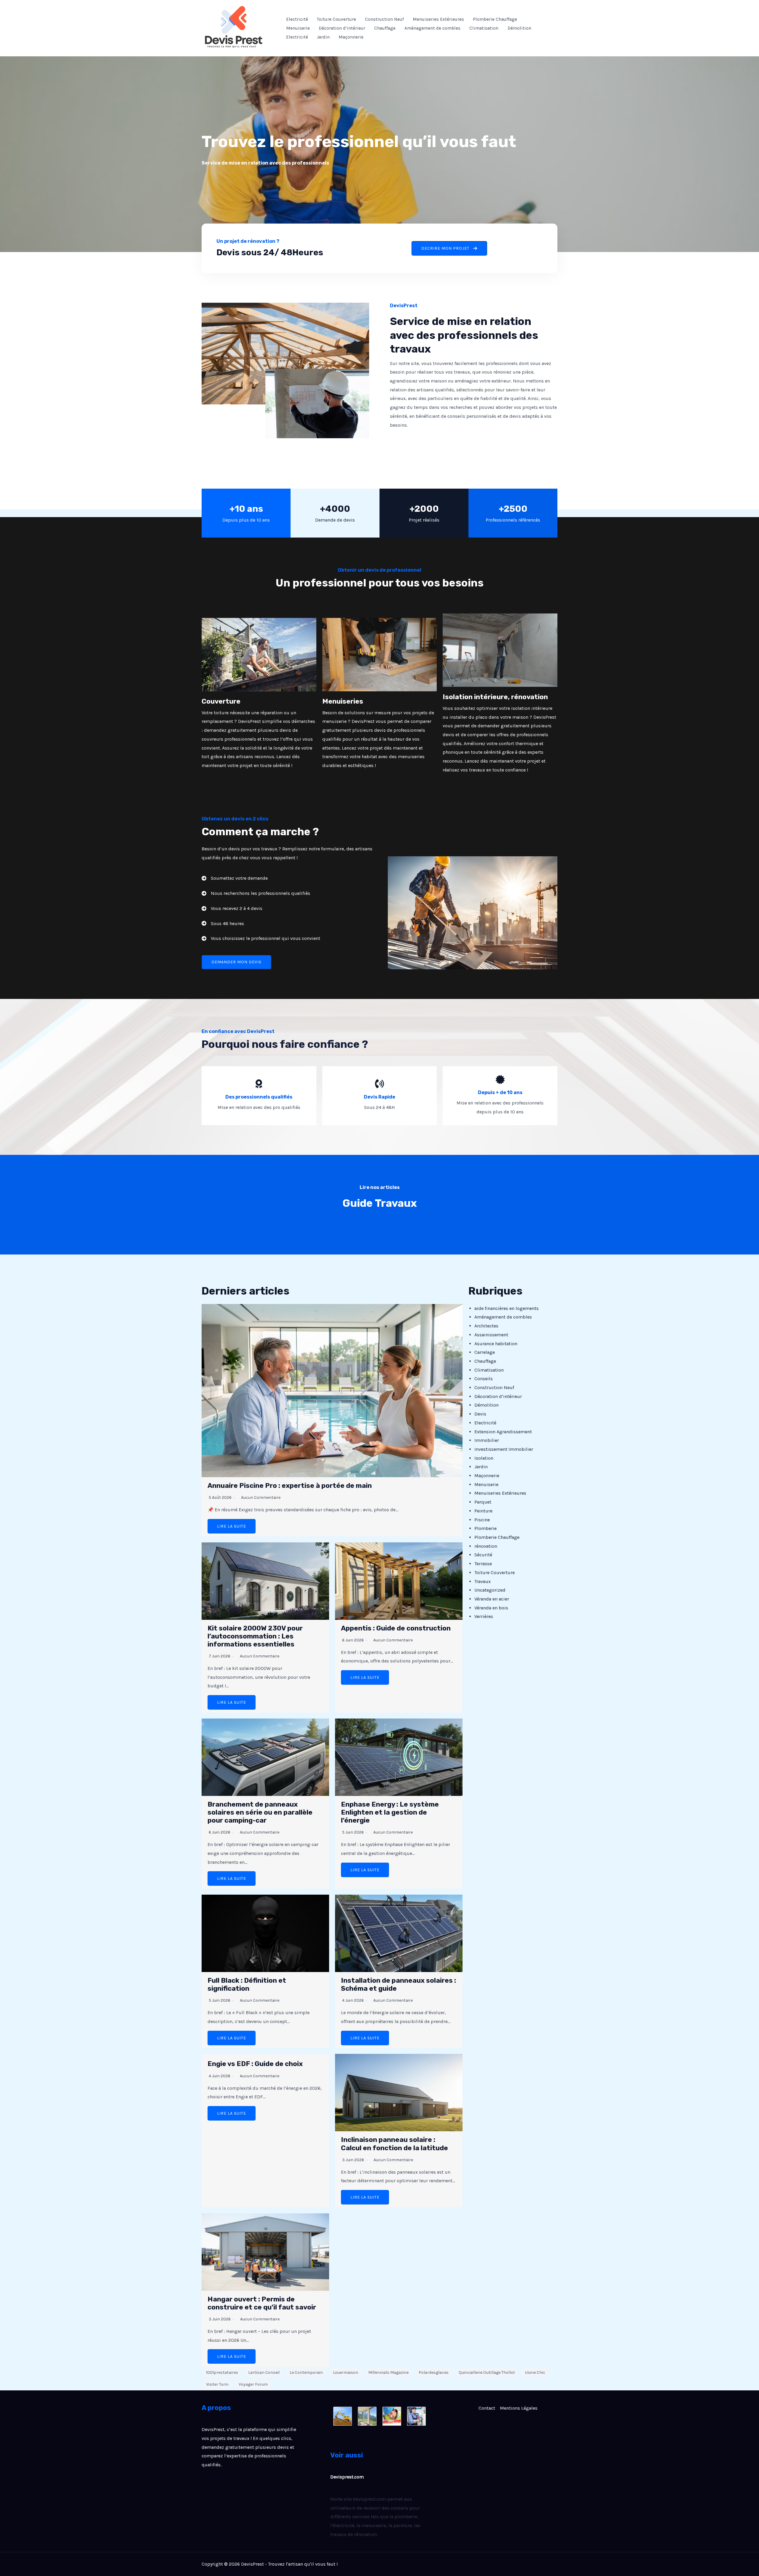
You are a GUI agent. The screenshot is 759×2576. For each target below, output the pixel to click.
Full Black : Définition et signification (247, 1984)
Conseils (484, 1379)
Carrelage (485, 1352)
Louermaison (346, 2372)
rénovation (486, 1546)
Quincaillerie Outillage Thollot (487, 2372)
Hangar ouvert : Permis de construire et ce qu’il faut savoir (262, 2303)
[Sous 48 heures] (223, 924)
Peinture (483, 1511)
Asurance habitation (496, 1344)
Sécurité (483, 1555)
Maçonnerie (351, 37)
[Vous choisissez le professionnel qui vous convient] (261, 938)
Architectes (486, 1326)
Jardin (323, 37)
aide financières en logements (507, 1308)
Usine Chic (535, 2372)
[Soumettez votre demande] (235, 878)
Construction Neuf (384, 19)
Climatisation (484, 28)
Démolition (519, 28)
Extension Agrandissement (503, 1432)
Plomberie (485, 1528)
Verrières (484, 1616)
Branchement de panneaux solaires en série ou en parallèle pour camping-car (260, 1812)
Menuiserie (298, 28)
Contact (487, 2408)
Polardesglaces (434, 2372)
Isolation (484, 1458)
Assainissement (491, 1335)
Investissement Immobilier (504, 1449)
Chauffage (385, 28)
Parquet (483, 1502)
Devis (480, 1414)
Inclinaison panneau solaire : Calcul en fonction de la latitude (394, 2144)
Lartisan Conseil (264, 2372)
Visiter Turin (217, 2384)
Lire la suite (232, 1526)
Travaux (483, 1581)
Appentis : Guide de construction (396, 1628)
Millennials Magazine (388, 2372)
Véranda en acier (492, 1599)
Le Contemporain (306, 2372)
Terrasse (483, 1564)
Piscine (482, 1520)
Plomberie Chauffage (495, 19)
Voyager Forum (253, 2384)
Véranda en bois (491, 1608)
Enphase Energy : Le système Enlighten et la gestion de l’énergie (390, 1812)
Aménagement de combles (432, 28)
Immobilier (487, 1440)
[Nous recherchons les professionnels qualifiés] (256, 893)
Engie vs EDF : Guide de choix (255, 2064)
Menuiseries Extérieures (438, 19)
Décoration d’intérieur (342, 28)
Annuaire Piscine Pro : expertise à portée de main (290, 1486)
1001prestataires (222, 2372)
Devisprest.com (347, 2477)
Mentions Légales (519, 2408)
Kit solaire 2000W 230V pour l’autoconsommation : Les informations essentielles (255, 1636)
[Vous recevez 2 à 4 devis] (232, 908)
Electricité (297, 19)
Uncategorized (490, 1590)
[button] (449, 248)
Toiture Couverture (337, 19)
